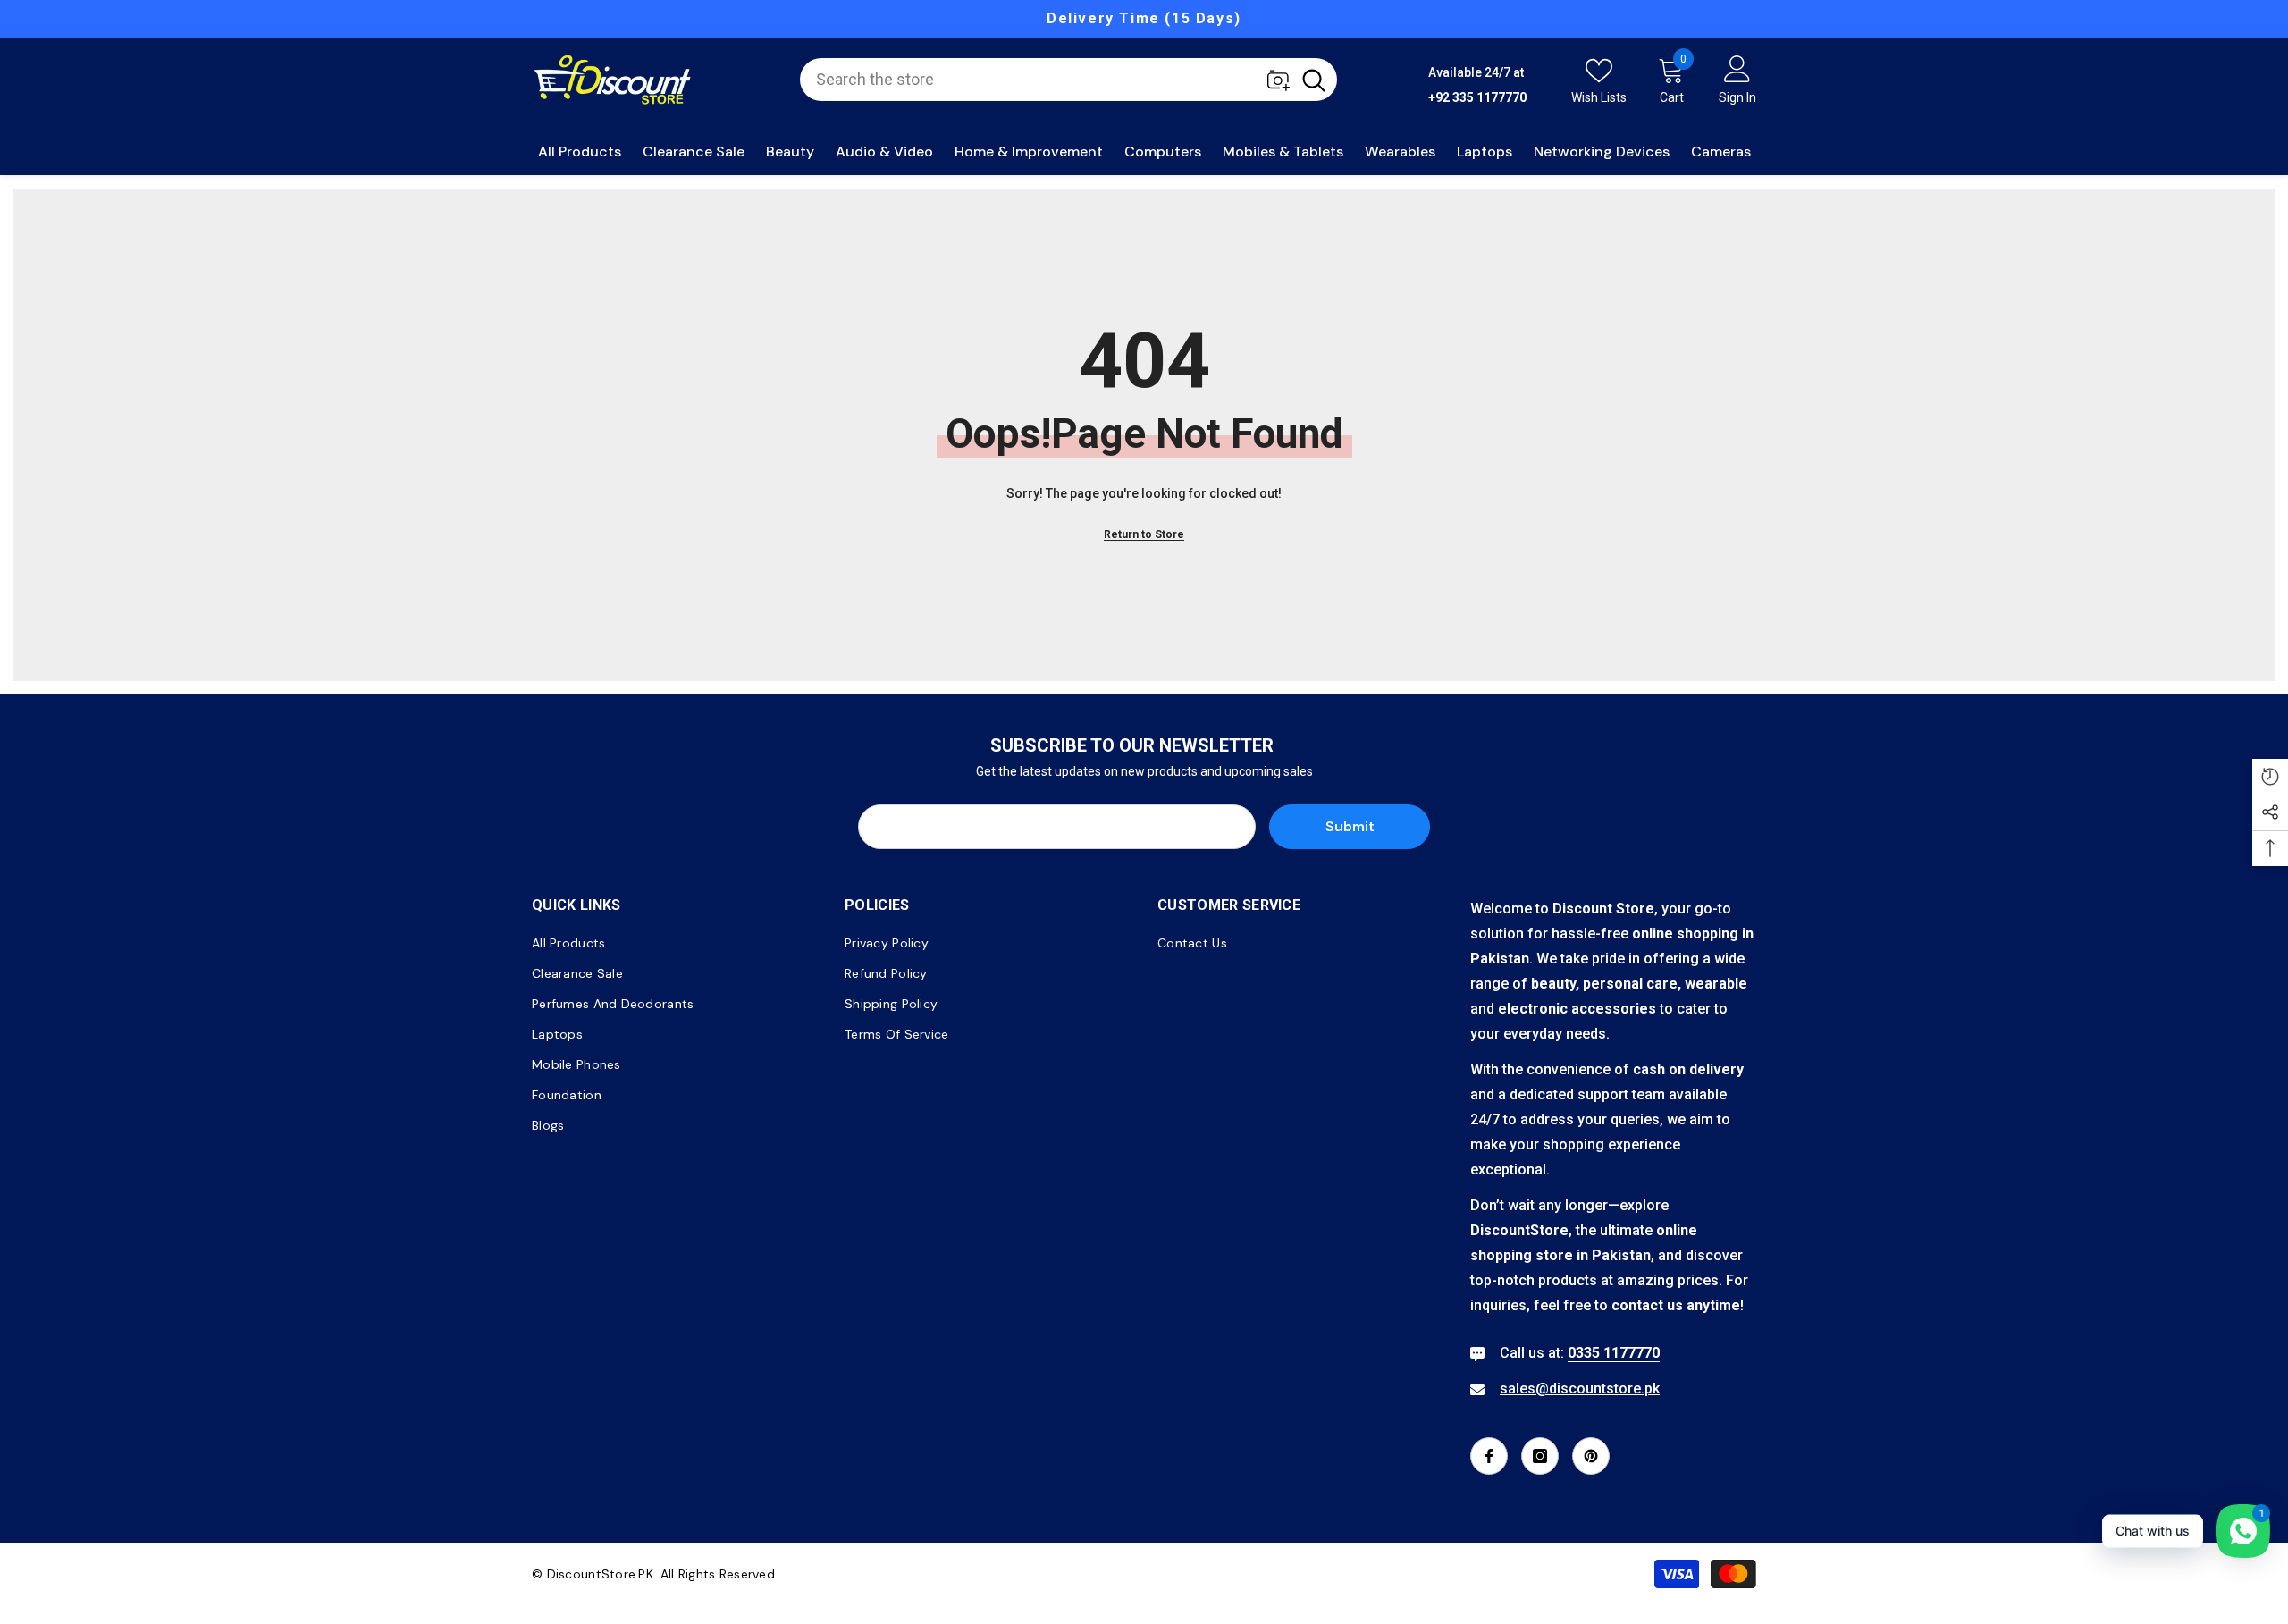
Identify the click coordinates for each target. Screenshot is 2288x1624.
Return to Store (1144, 534)
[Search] (1068, 80)
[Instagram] (1540, 1456)
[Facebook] (1489, 1456)
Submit (1350, 826)
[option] (1144, 19)
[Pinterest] (1591, 1456)
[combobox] (1045, 80)
